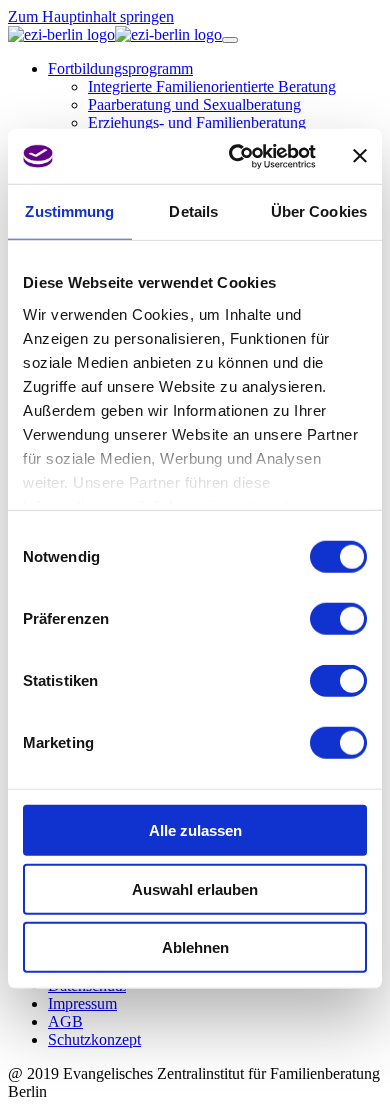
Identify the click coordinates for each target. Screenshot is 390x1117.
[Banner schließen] (360, 156)
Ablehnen (195, 947)
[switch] (338, 619)
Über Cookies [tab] (319, 211)
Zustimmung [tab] (69, 211)
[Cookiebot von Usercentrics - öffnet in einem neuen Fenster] (236, 156)
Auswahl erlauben (195, 888)
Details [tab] (193, 211)
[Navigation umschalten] (230, 40)
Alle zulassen (195, 830)
